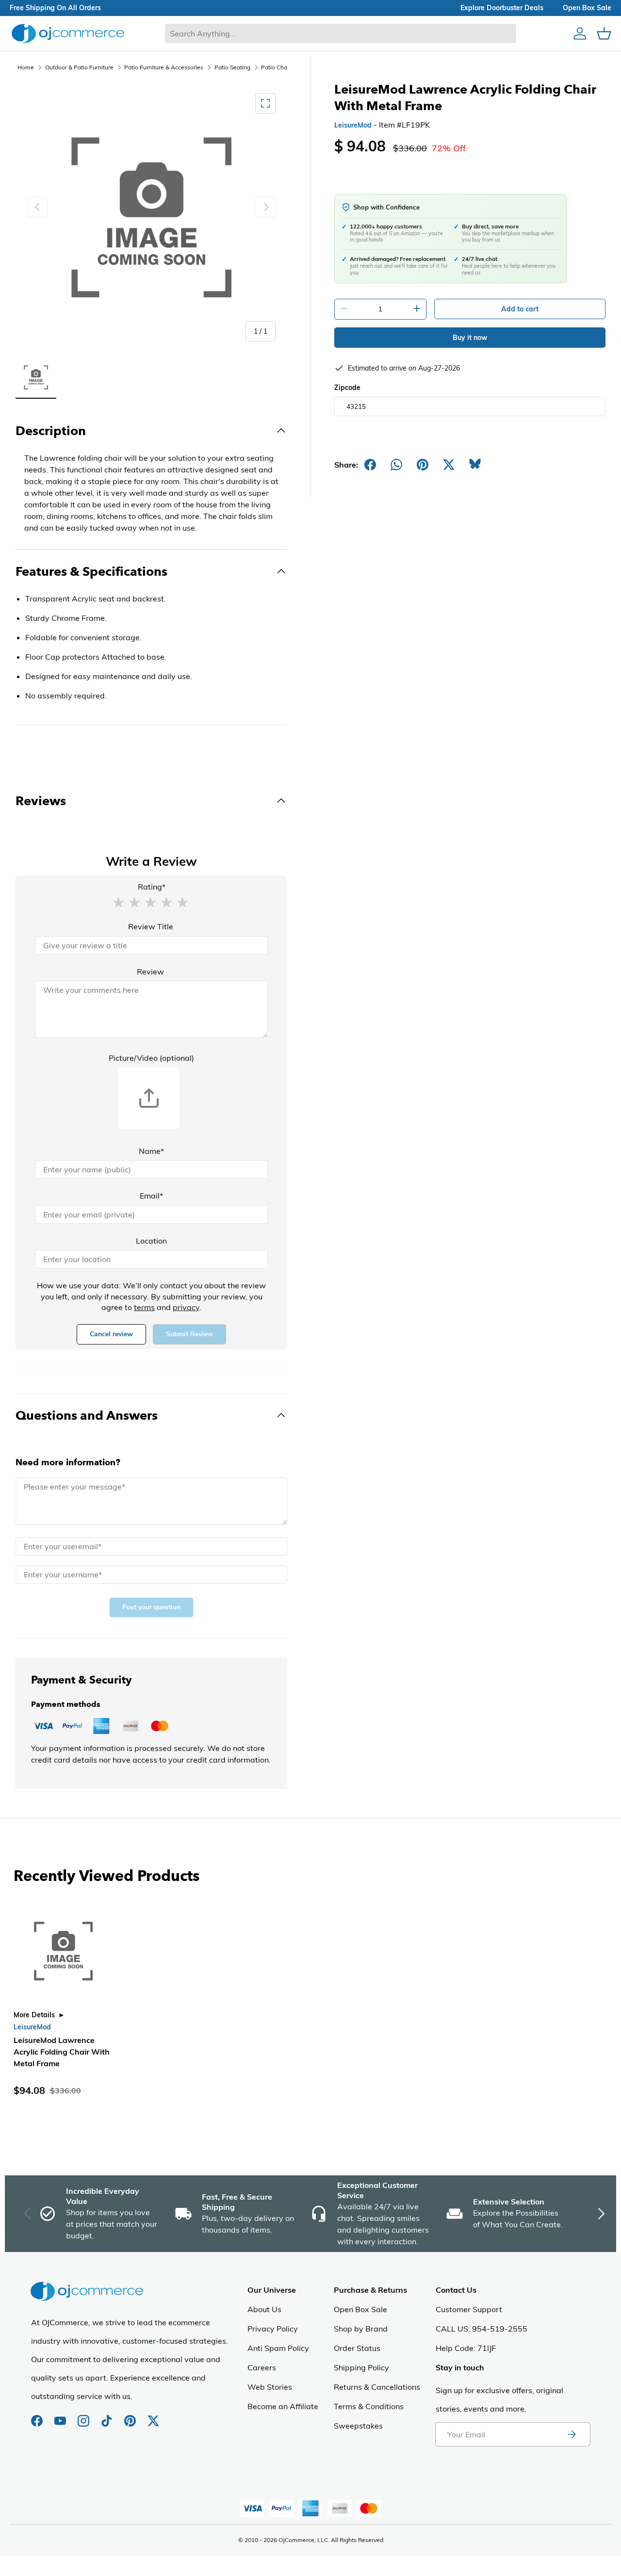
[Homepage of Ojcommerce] (68, 33)
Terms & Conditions (369, 2406)
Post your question (151, 1607)
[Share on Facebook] (370, 465)
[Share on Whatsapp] (396, 465)
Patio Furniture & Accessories (164, 67)
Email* (151, 1196)
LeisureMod (353, 125)
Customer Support (469, 2309)
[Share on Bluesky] (475, 465)
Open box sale (587, 8)
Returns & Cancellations (377, 2387)
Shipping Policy (361, 2367)
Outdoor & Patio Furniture (79, 67)
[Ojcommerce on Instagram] (84, 2416)
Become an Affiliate (283, 2406)
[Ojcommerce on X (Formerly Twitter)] (153, 2416)
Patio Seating (232, 67)
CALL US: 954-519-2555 (482, 2329)
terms (144, 1307)
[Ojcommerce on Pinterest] (131, 2416)
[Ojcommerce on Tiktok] (108, 2416)
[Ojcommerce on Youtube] (61, 2416)
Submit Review (189, 1334)
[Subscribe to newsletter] (572, 2434)
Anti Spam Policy (278, 2348)
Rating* (152, 887)
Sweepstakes (358, 2426)
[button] (118, 902)
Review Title (151, 926)
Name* (151, 1151)
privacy (186, 1307)
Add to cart (520, 309)
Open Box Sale (360, 2309)
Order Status (357, 2348)
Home (26, 67)
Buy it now (470, 338)
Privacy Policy (273, 2329)
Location (151, 1241)
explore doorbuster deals (502, 8)
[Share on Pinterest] (423, 465)
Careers (262, 2367)
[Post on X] (449, 465)
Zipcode (347, 388)
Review (150, 972)
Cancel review (111, 1334)
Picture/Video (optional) (151, 1058)
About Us (264, 2309)
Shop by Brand (361, 2329)
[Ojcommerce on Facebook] (38, 2416)
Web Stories (270, 2387)
